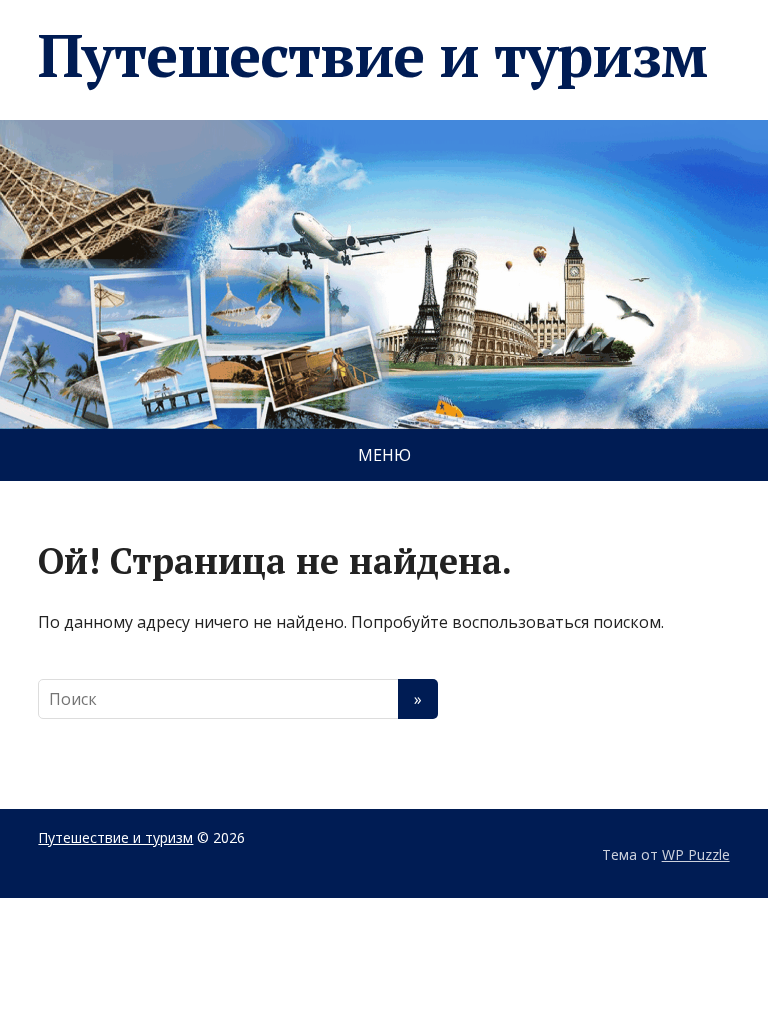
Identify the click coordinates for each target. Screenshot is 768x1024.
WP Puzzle (696, 854)
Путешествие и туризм (372, 55)
